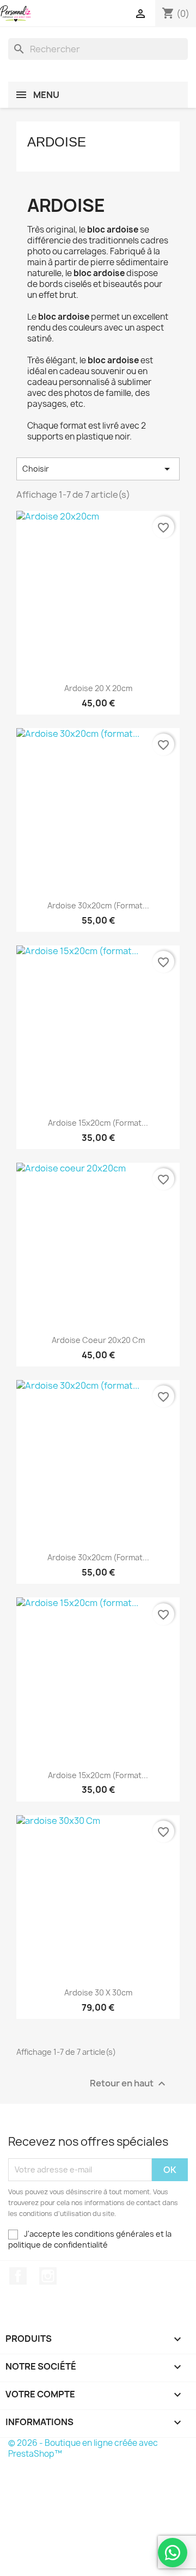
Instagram (48, 2276)
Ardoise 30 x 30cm (98, 1992)
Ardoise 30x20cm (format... (98, 905)
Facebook (18, 2276)
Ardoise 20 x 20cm (98, 688)
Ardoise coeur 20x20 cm (98, 1340)
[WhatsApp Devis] (173, 2553)
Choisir (98, 469)
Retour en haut (129, 2083)
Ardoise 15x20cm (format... (98, 1123)
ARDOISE (57, 142)
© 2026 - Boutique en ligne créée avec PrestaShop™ (83, 2448)
